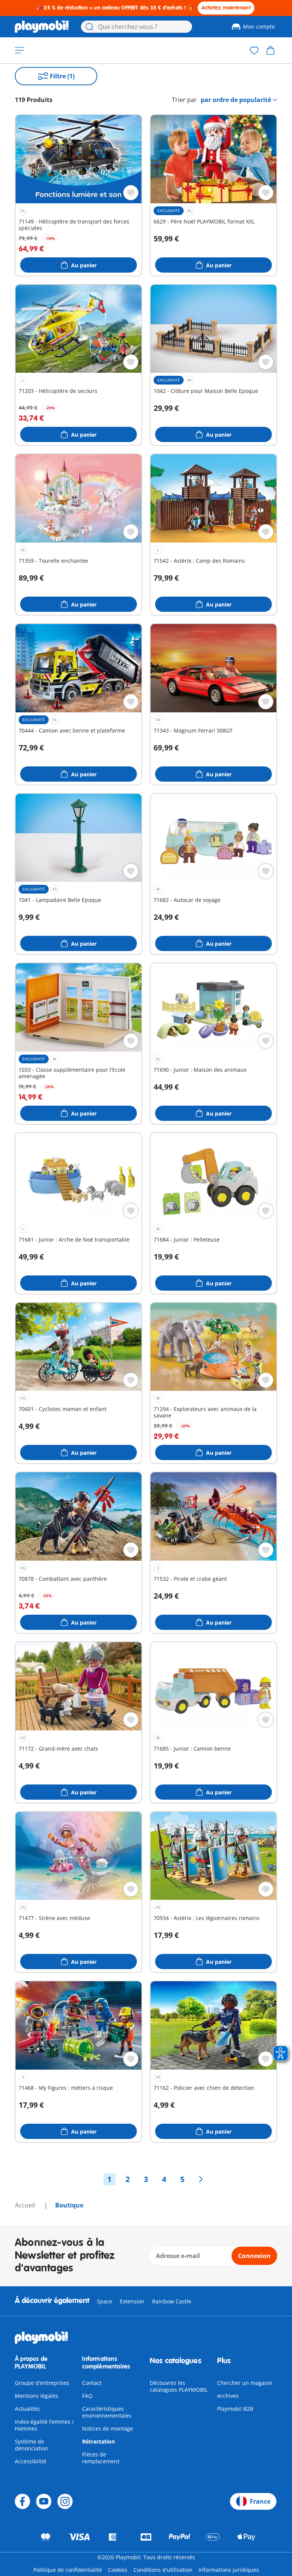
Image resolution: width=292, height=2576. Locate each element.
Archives (228, 2396)
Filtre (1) (62, 76)
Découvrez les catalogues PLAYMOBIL (179, 2386)
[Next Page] (201, 2179)
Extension (132, 2301)
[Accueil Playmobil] (42, 27)
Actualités (27, 2409)
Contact (92, 2383)
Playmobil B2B (235, 2409)
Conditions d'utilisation (163, 2570)
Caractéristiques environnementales (107, 2412)
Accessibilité (31, 2461)
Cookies (118, 2570)
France (260, 2501)
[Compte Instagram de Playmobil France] (65, 2501)
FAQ (87, 2396)
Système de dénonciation (32, 2445)
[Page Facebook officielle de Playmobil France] (22, 2501)
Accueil (26, 2205)
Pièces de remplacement (101, 2458)
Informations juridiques (229, 2570)
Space (105, 2301)
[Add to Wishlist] (131, 193)
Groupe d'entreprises (42, 2383)
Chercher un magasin (245, 2383)
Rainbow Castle (172, 2301)
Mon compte (259, 26)
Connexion (254, 2256)
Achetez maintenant (226, 8)
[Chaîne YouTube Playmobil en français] (44, 2501)
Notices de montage (108, 2428)
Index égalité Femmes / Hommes (44, 2425)
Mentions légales (36, 2396)
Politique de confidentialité (68, 2570)
